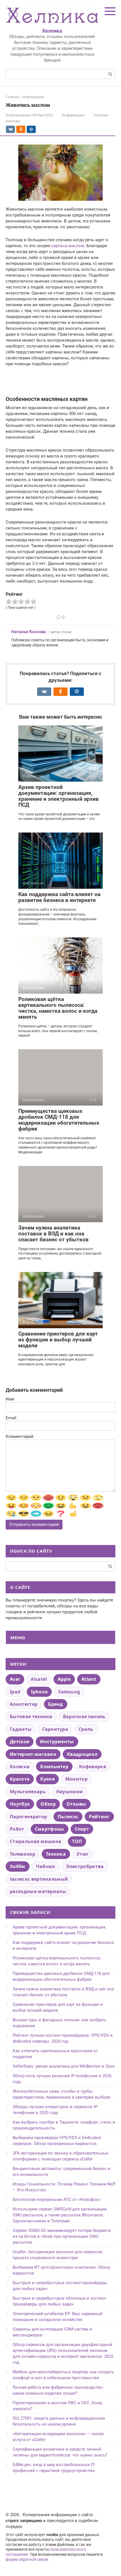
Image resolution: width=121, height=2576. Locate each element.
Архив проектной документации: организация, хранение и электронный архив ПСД (59, 796)
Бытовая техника (31, 1716)
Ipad (15, 1692)
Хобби (18, 1866)
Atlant (89, 1679)
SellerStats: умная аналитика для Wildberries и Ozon (64, 2066)
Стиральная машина (36, 1841)
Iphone (39, 1692)
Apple (64, 1679)
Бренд (56, 1704)
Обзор (48, 1804)
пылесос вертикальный (39, 1879)
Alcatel (39, 1679)
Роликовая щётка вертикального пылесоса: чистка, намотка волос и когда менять (58, 1008)
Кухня (47, 1779)
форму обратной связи (27, 2559)
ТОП (77, 1841)
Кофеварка (93, 1767)
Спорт (82, 1829)
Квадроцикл (82, 1754)
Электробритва (85, 1866)
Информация (73, 115)
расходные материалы (38, 1891)
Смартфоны (50, 1829)
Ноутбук (20, 1804)
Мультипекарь (28, 1792)
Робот (17, 1829)
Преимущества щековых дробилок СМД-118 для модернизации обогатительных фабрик (59, 1120)
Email (11, 1418)
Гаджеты (21, 1729)
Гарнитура (55, 1729)
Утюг (83, 1854)
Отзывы (76, 1804)
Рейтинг (99, 1817)
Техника (56, 1854)
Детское (20, 1742)
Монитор (76, 1779)
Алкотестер (24, 1704)
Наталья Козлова (29, 632)
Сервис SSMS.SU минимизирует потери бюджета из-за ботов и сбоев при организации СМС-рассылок (62, 2236)
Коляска (20, 1767)
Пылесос (68, 1817)
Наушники (70, 1792)
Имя (10, 1399)
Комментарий (20, 1436)
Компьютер (54, 1767)
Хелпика (52, 31)
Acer (15, 1679)
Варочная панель (84, 1716)
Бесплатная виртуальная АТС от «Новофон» (57, 2200)
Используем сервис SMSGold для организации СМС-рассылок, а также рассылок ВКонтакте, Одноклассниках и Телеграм (60, 2215)
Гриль (86, 1729)
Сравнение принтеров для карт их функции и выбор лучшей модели (58, 1340)
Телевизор (23, 1854)
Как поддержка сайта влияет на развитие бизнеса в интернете (59, 897)
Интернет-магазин (33, 1754)
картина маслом (68, 246)
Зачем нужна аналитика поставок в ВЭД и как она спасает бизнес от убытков (53, 1234)
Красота (20, 1779)
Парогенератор (28, 1817)
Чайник (46, 1866)
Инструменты (57, 1742)
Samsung (69, 1692)
